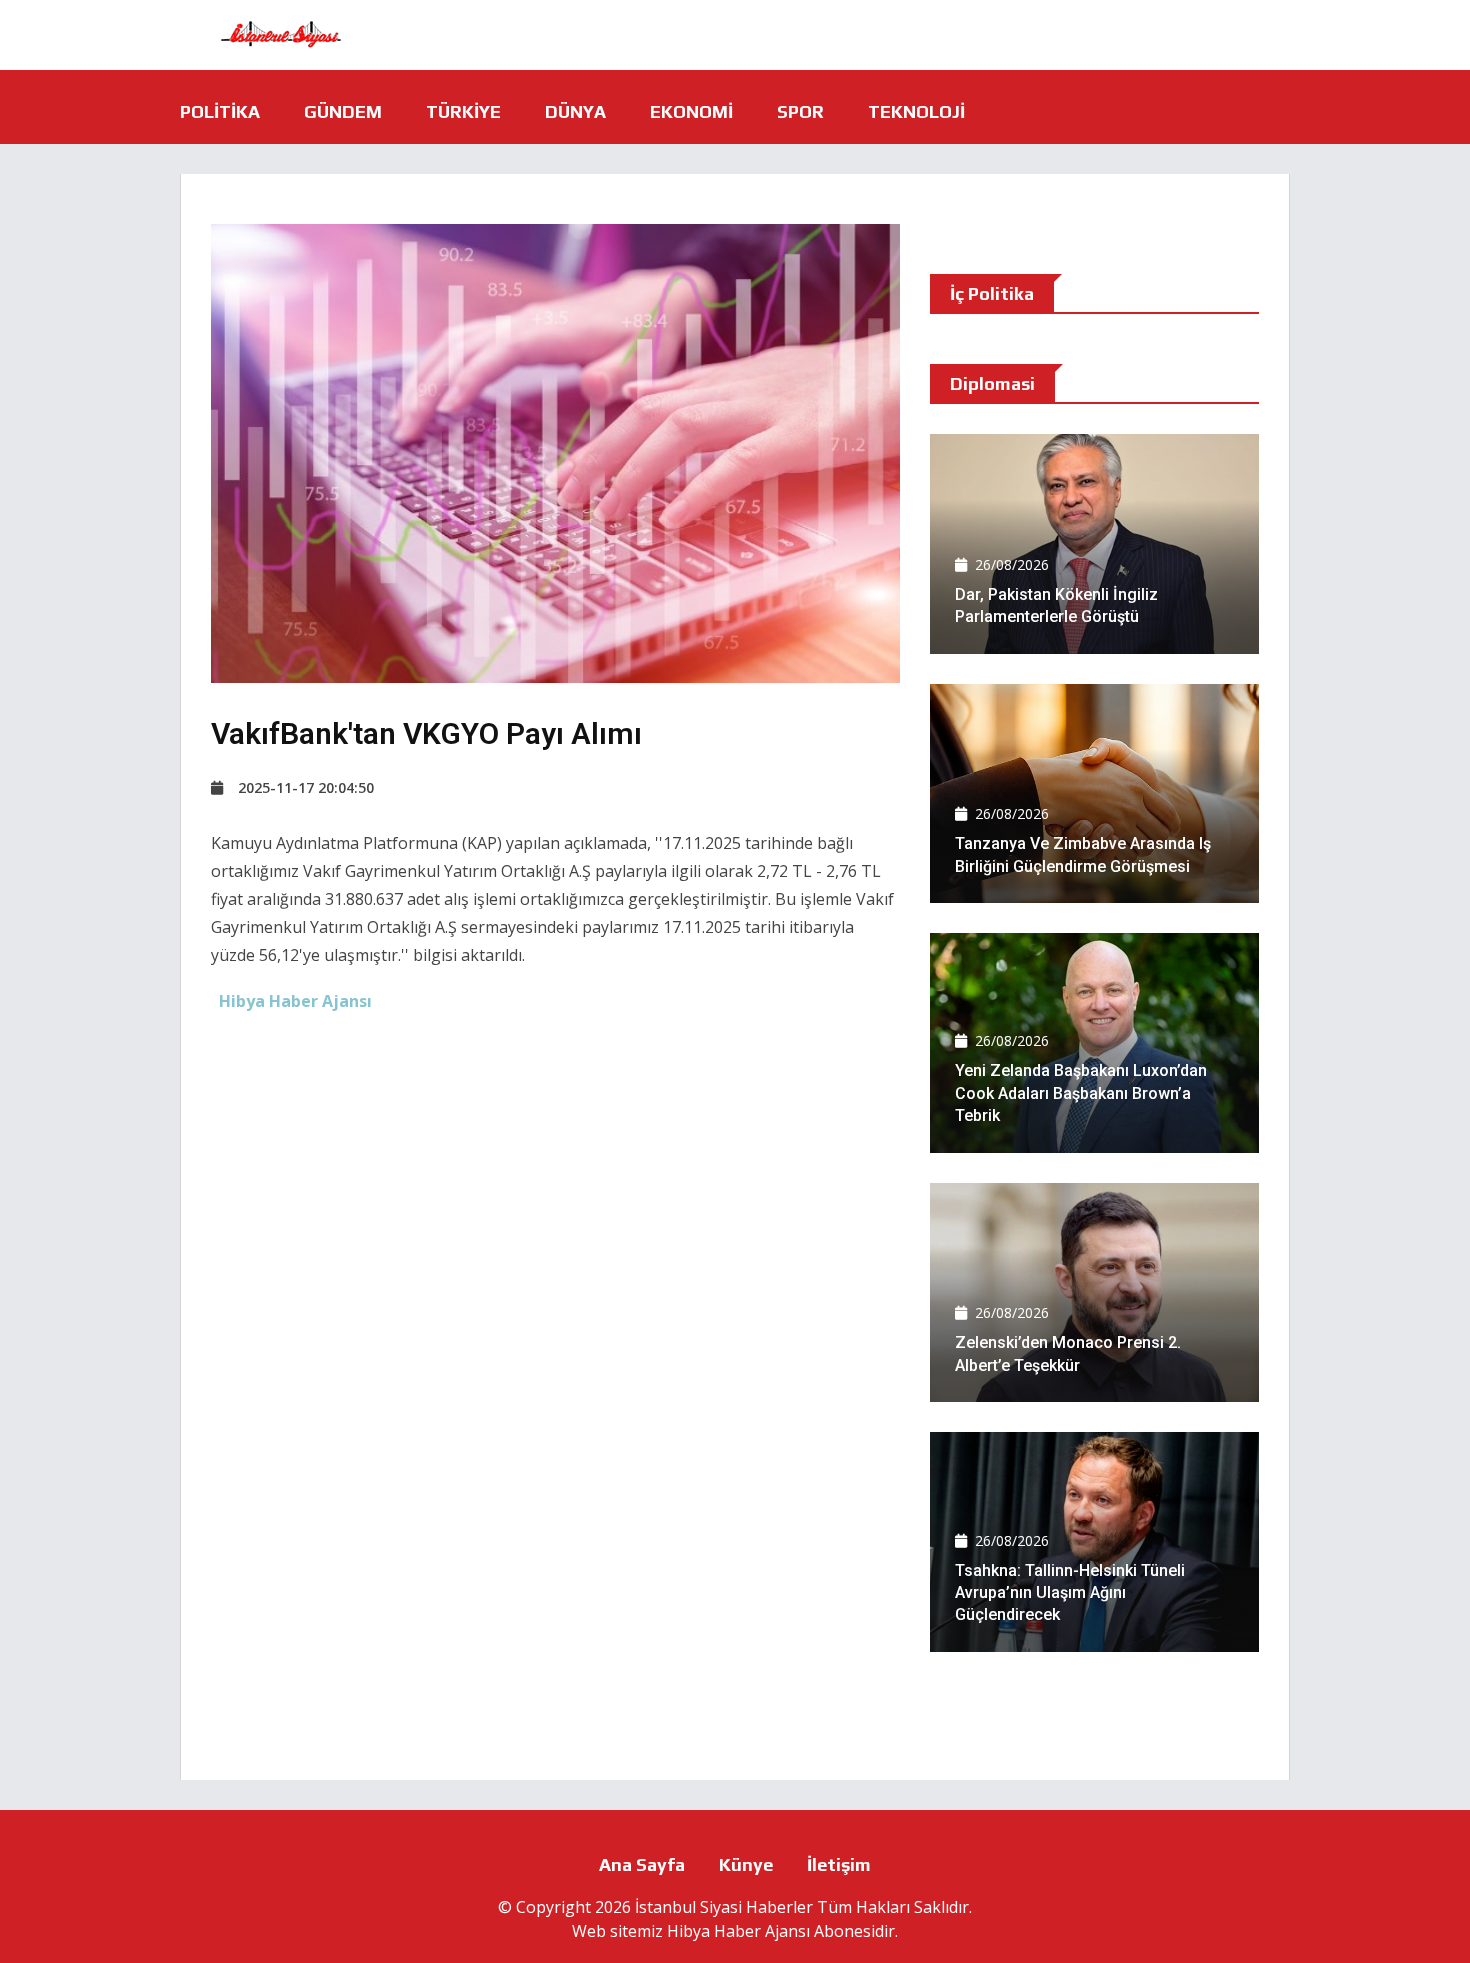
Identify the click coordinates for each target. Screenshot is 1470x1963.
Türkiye (463, 111)
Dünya (575, 111)
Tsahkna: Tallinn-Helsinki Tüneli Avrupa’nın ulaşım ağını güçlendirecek (1070, 1593)
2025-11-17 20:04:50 (306, 787)
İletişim (839, 1864)
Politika (220, 111)
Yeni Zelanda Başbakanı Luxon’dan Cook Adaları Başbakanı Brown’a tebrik (1081, 1093)
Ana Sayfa (642, 1864)
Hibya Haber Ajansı (738, 1931)
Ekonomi (691, 111)
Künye (746, 1864)
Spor (800, 111)
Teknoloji (916, 111)
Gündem (343, 111)
